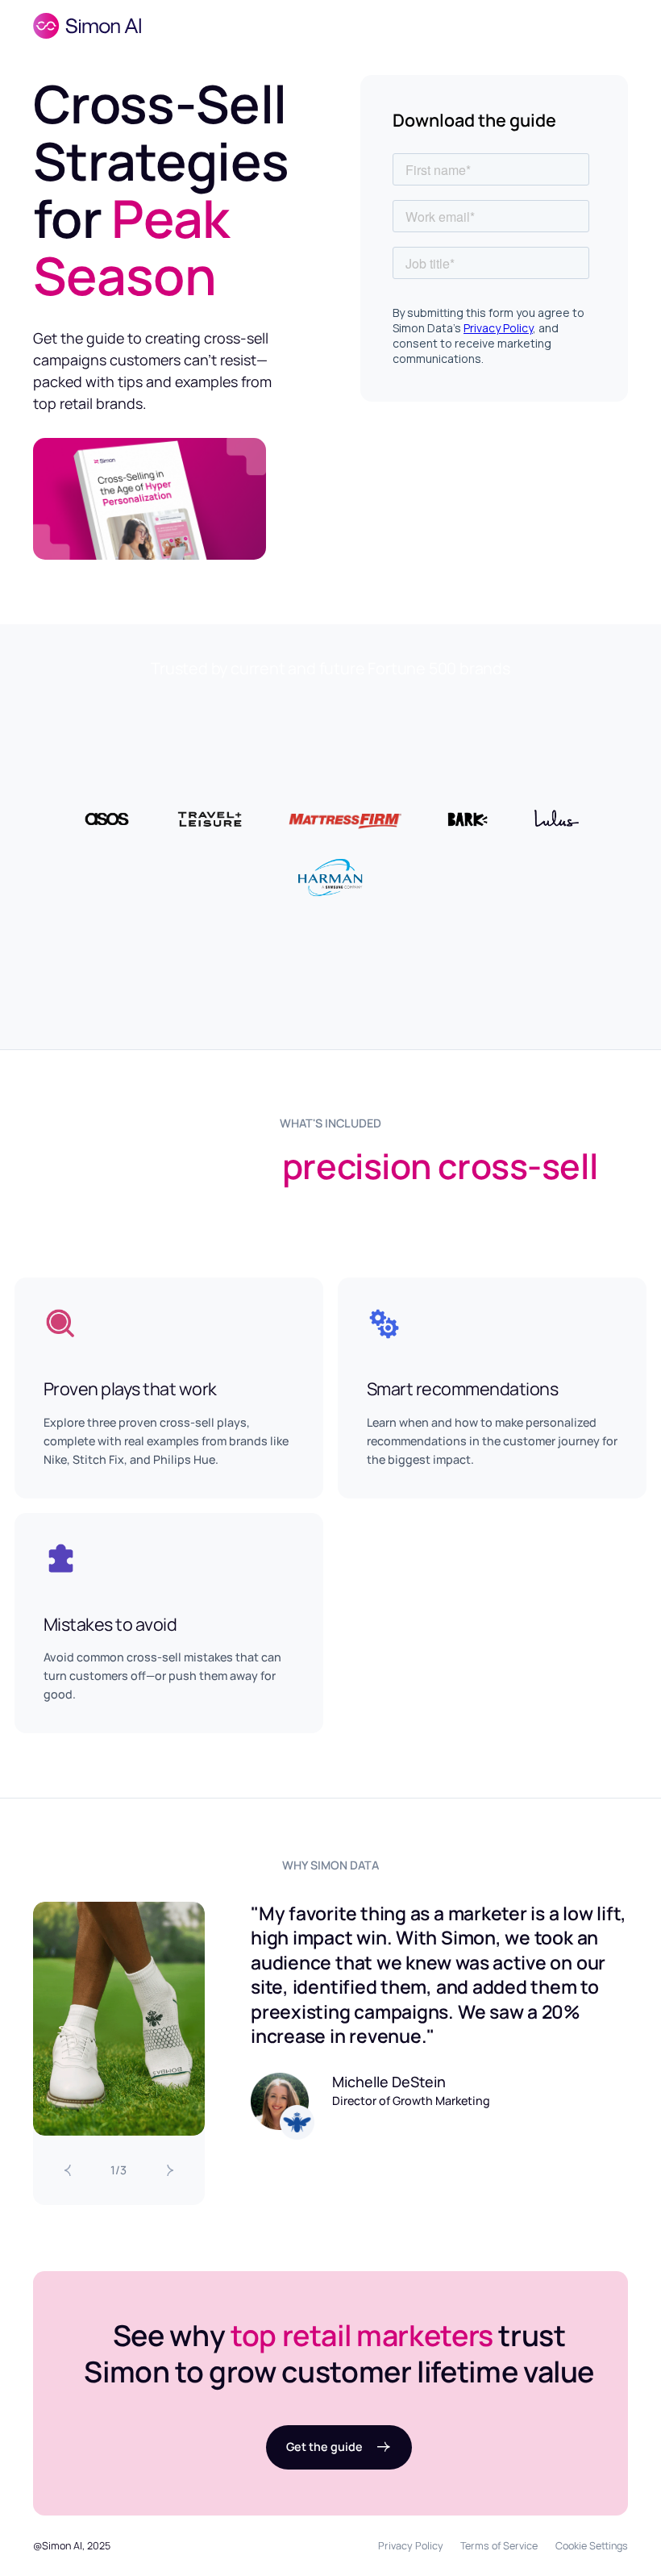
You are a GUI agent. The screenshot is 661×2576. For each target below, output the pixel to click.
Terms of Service (499, 2546)
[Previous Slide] (68, 2171)
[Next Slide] (170, 2171)
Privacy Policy (411, 2546)
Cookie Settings (592, 2546)
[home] (87, 26)
